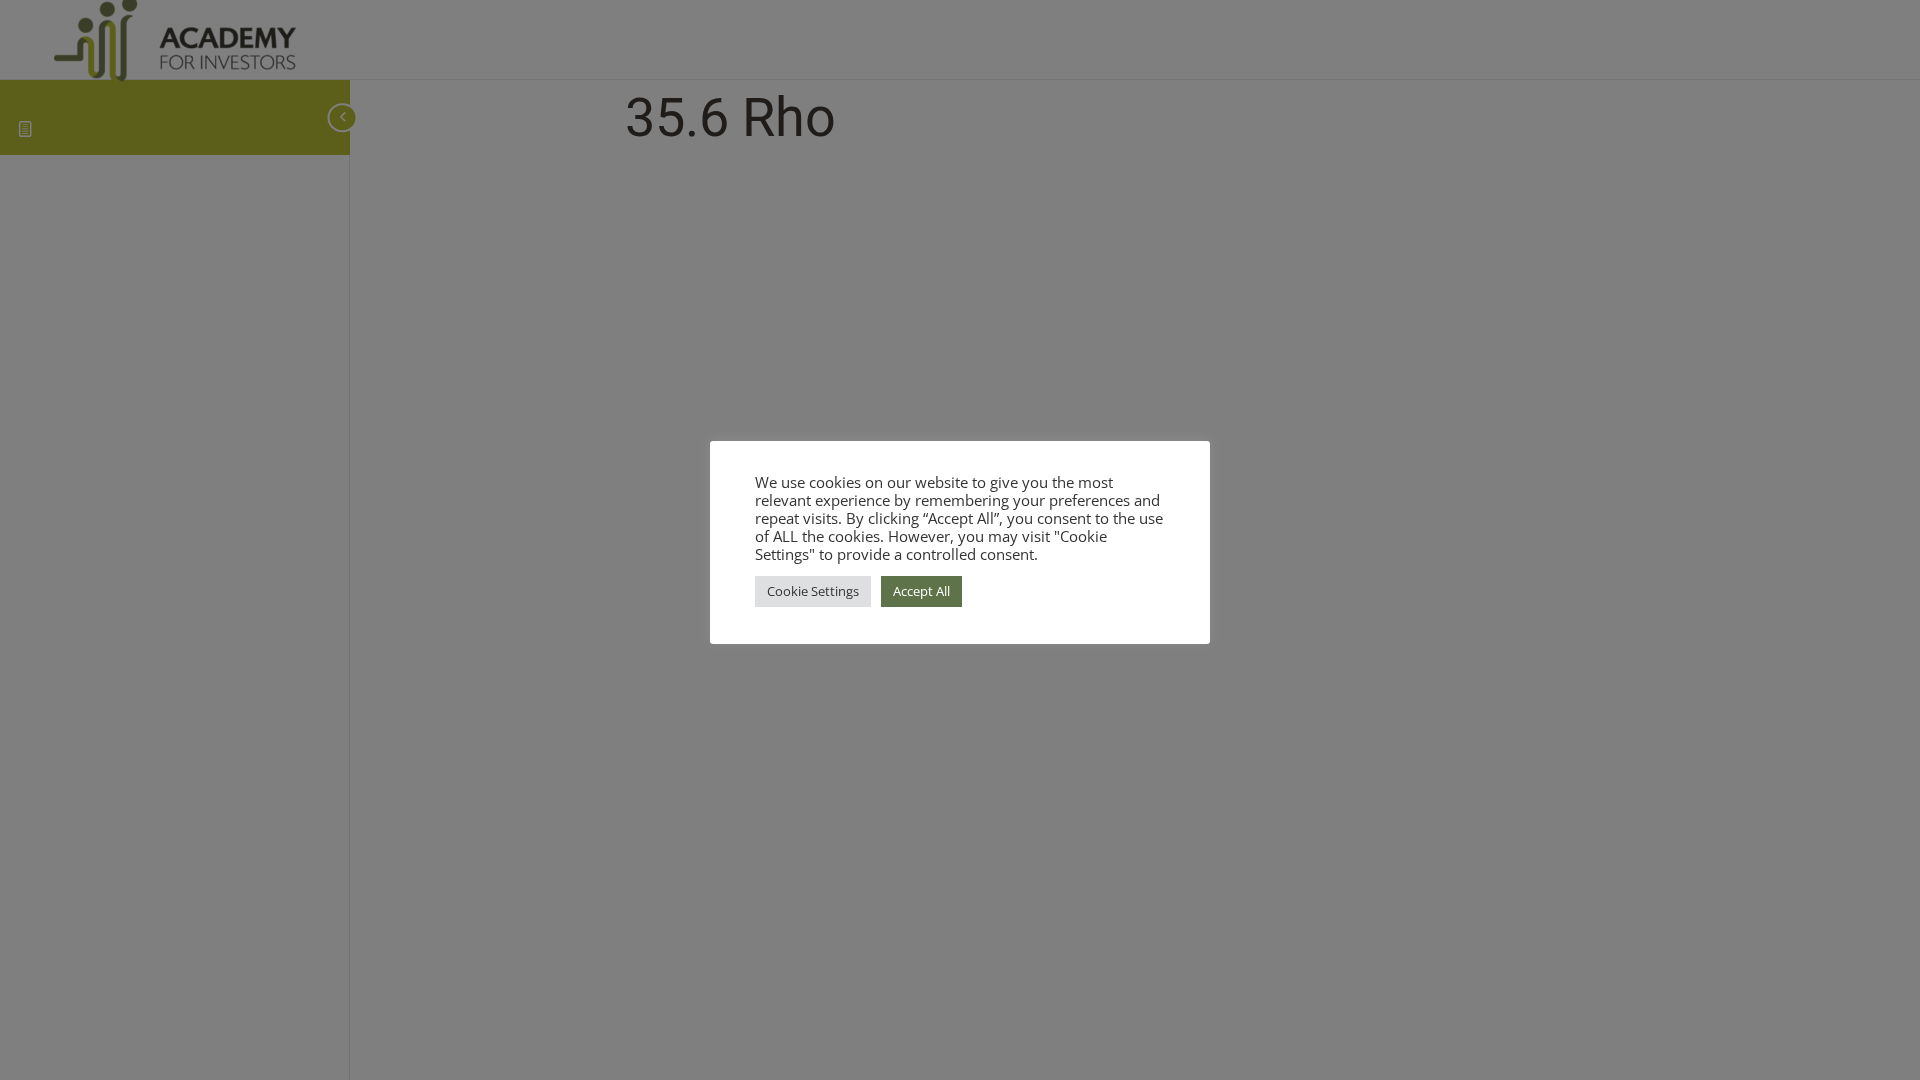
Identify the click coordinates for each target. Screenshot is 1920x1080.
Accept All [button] (921, 591)
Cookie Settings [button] (813, 591)
